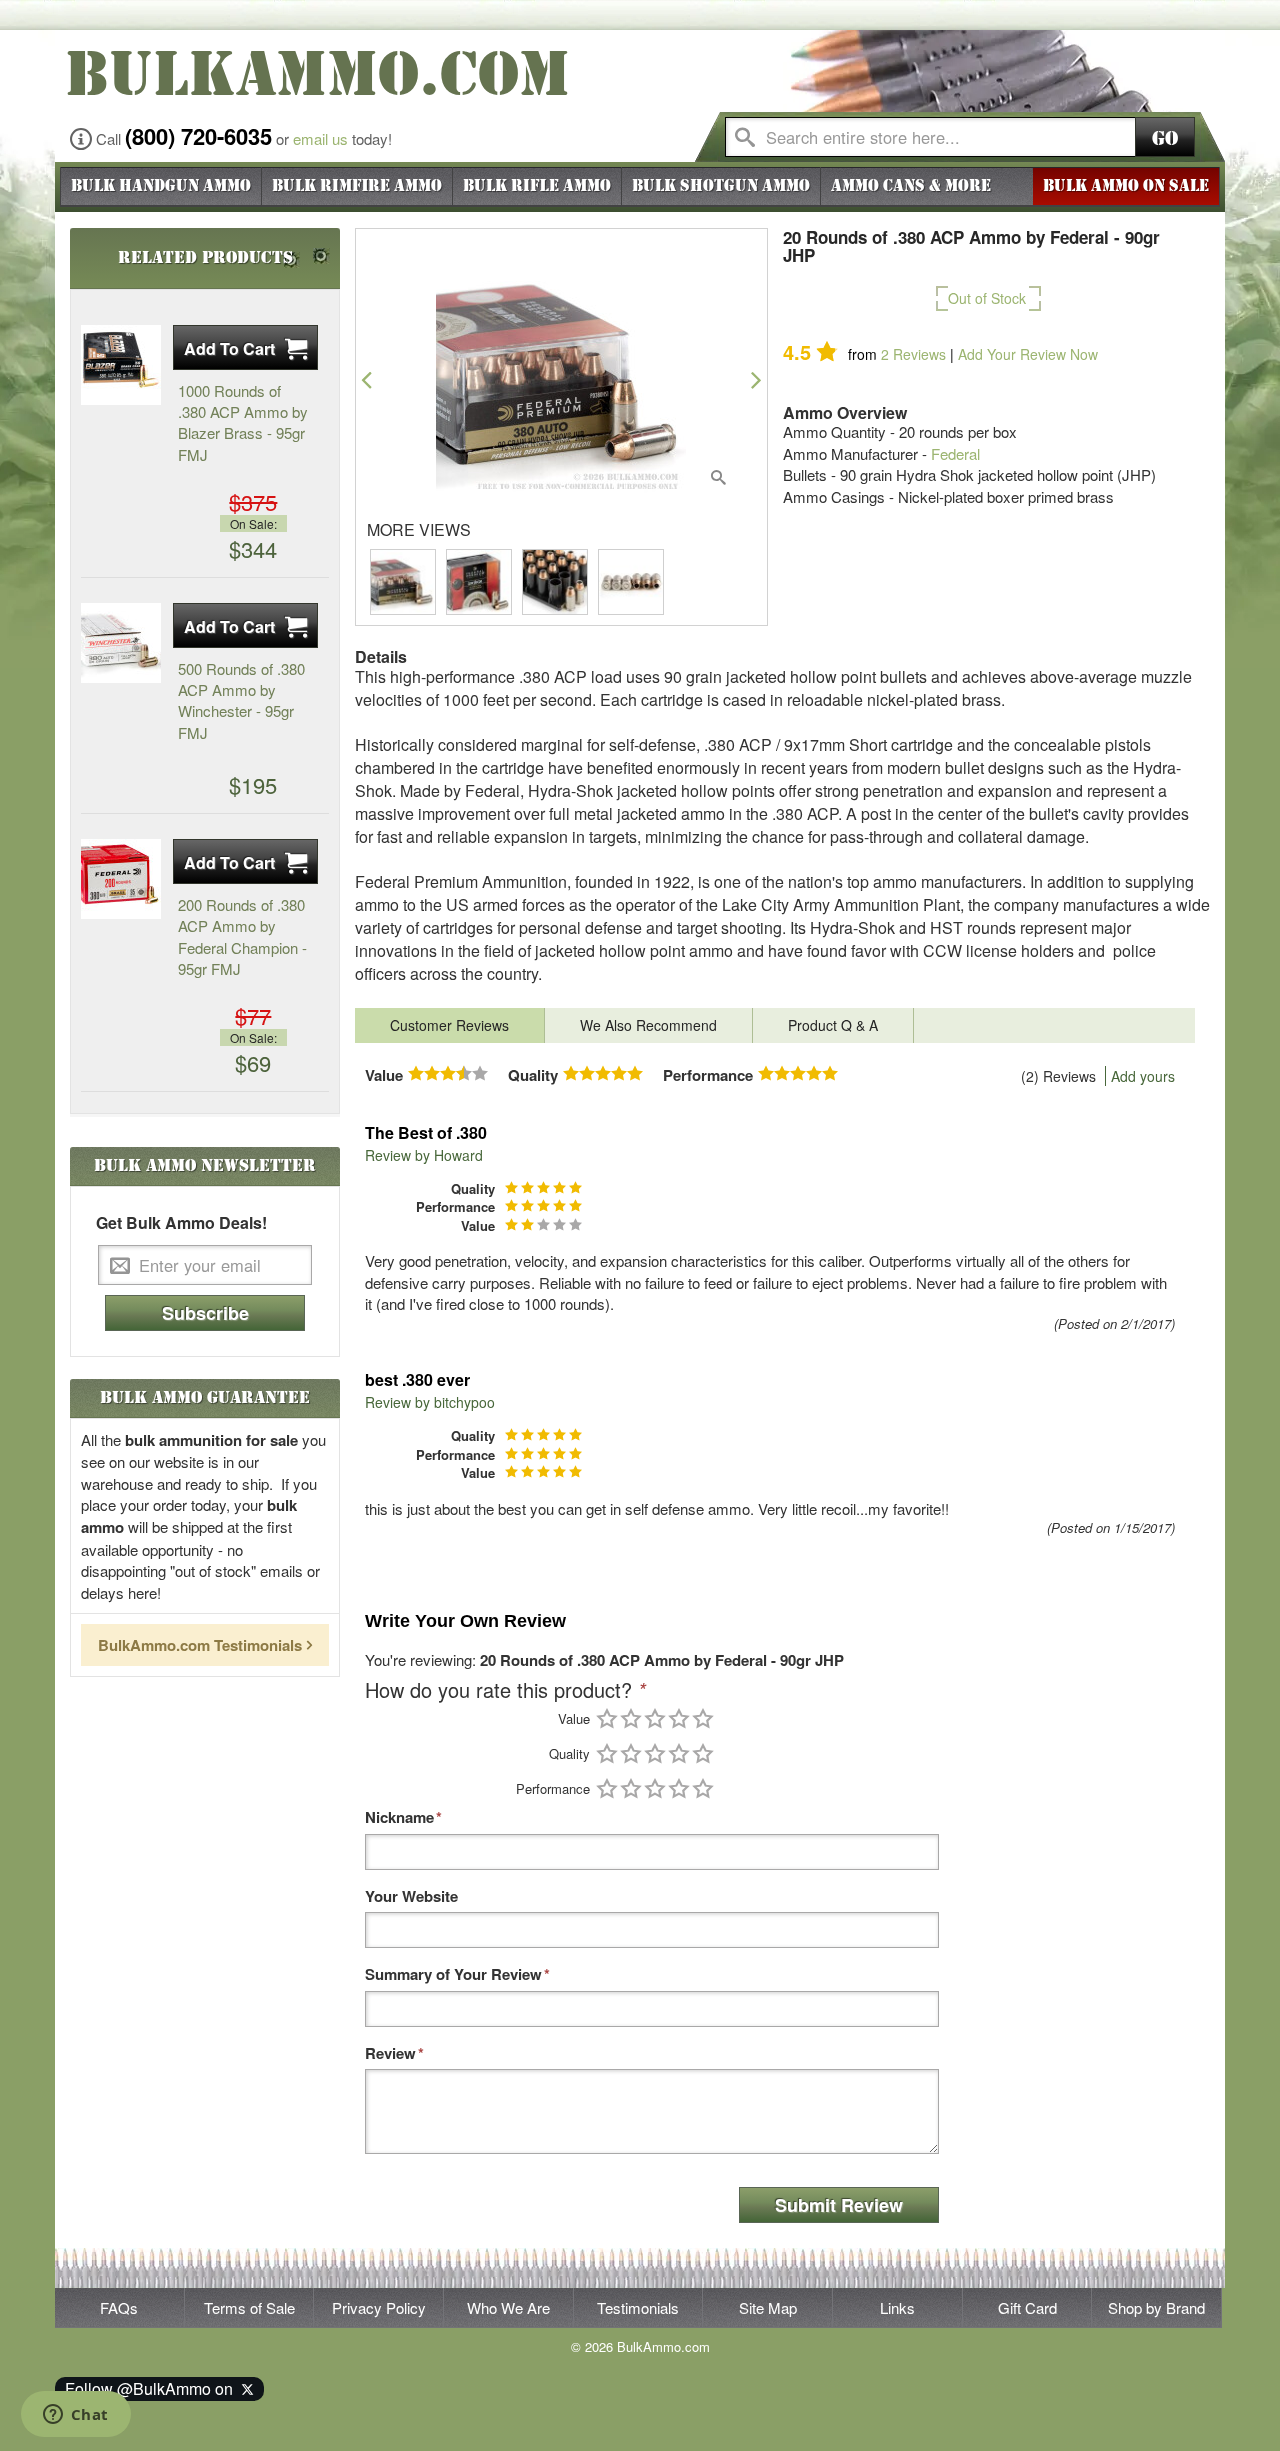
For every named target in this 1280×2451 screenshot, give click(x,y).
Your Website (411, 1896)
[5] (703, 1718)
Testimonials (638, 2307)
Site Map (768, 2307)
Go (1165, 138)
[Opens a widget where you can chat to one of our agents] (75, 2416)
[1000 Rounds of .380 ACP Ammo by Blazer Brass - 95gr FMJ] (121, 365)
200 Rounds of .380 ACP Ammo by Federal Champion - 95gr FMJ (242, 936)
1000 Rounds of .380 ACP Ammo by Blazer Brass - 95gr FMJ (243, 422)
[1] (607, 1718)
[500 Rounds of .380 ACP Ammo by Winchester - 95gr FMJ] (121, 643)
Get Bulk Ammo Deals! (181, 1223)
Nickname (399, 1817)
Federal (955, 453)
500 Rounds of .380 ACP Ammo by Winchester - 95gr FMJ (241, 700)
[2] (631, 1718)
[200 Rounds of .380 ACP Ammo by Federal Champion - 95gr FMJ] (121, 879)
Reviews (913, 354)
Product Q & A (833, 1025)
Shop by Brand (1156, 2307)
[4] (679, 1718)
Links (897, 2307)
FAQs (119, 2307)
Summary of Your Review (453, 1974)
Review (390, 2053)
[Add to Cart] (245, 347)
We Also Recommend (648, 1025)
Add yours (1143, 1076)
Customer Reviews (449, 1025)
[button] (366, 379)
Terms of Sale (249, 2307)
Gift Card (1027, 2307)
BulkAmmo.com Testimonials (200, 1645)
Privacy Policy (379, 2307)
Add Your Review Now (1028, 354)
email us (320, 138)
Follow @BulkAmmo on (153, 2388)
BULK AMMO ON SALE (1126, 186)
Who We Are (508, 2307)
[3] (655, 1718)
